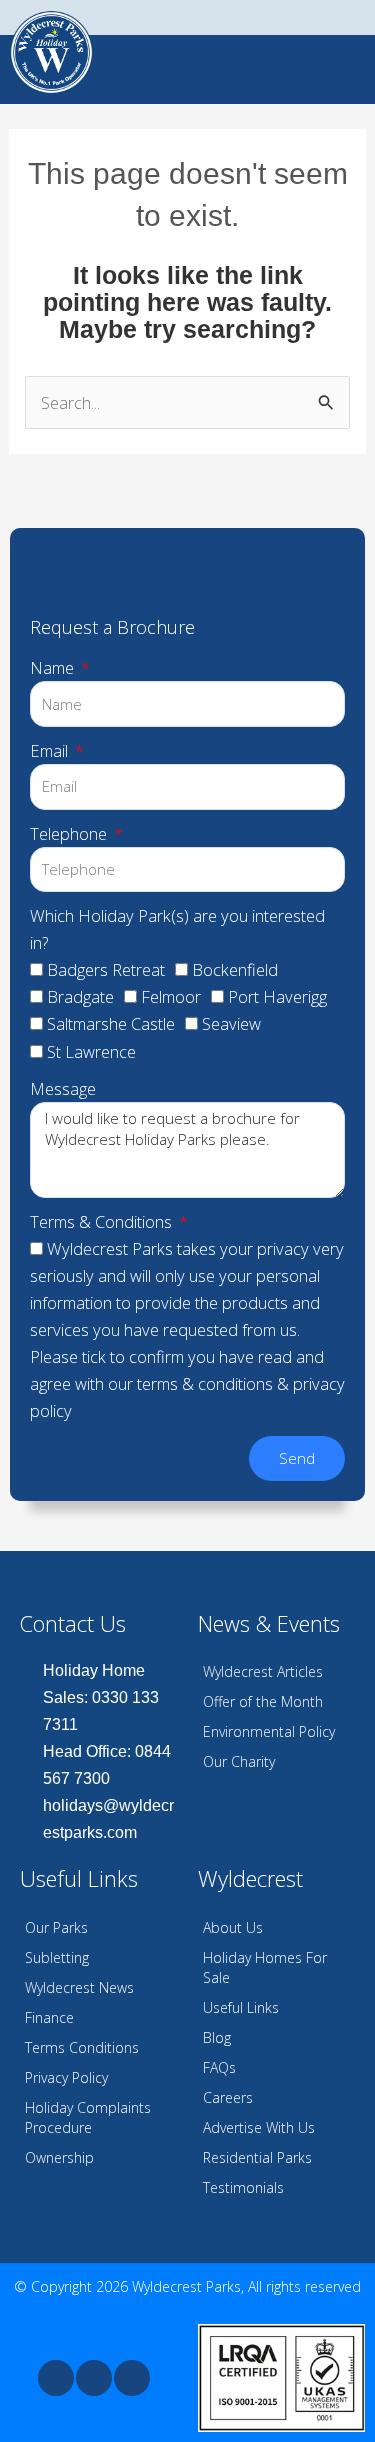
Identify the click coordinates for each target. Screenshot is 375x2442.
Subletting (57, 1957)
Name (54, 667)
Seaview (231, 1023)
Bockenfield (235, 969)
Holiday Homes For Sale (265, 1967)
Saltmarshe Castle (111, 1023)
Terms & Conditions (103, 1221)
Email (51, 750)
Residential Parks (257, 2157)
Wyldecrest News (79, 1987)
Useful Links (241, 2007)
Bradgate (80, 996)
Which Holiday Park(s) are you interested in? (177, 929)
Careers (228, 2097)
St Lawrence (91, 1051)
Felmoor (171, 996)
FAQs (219, 2067)
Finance (49, 2017)
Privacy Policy (66, 2077)
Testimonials (243, 2187)
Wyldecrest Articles (263, 1671)
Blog (217, 2037)
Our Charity (239, 1761)
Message (63, 1088)
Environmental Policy (269, 1731)
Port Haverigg (277, 996)
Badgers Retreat (106, 969)
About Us (233, 1927)
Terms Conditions (82, 2047)
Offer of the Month (263, 1701)
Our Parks (56, 1927)
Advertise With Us (259, 2127)
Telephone (70, 833)
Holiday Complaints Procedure (88, 2117)
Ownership (59, 2157)
